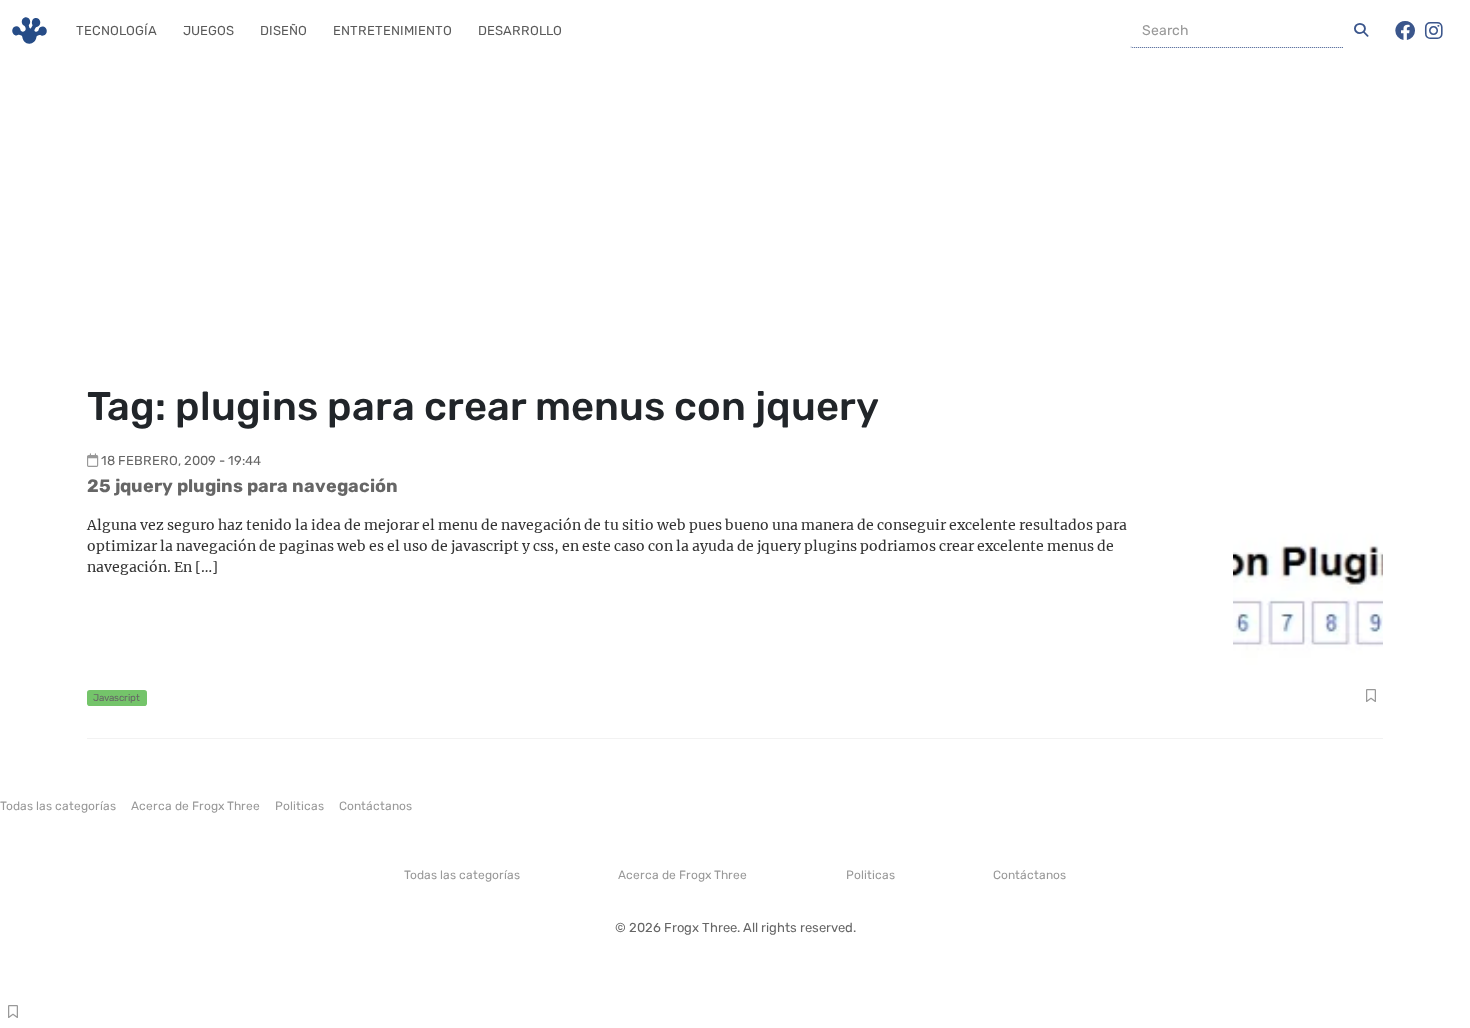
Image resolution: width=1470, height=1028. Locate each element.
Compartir (1370, 698)
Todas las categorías (58, 806)
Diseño (283, 30)
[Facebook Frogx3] (1405, 31)
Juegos (208, 30)
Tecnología (116, 30)
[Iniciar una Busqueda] (1361, 31)
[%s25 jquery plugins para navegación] (1308, 588)
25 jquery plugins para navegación (242, 486)
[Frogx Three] (29, 30)
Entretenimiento (392, 30)
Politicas (299, 806)
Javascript (116, 697)
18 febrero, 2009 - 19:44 (181, 460)
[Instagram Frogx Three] (1434, 31)
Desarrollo (520, 30)
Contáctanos (375, 806)
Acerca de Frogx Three (195, 806)
